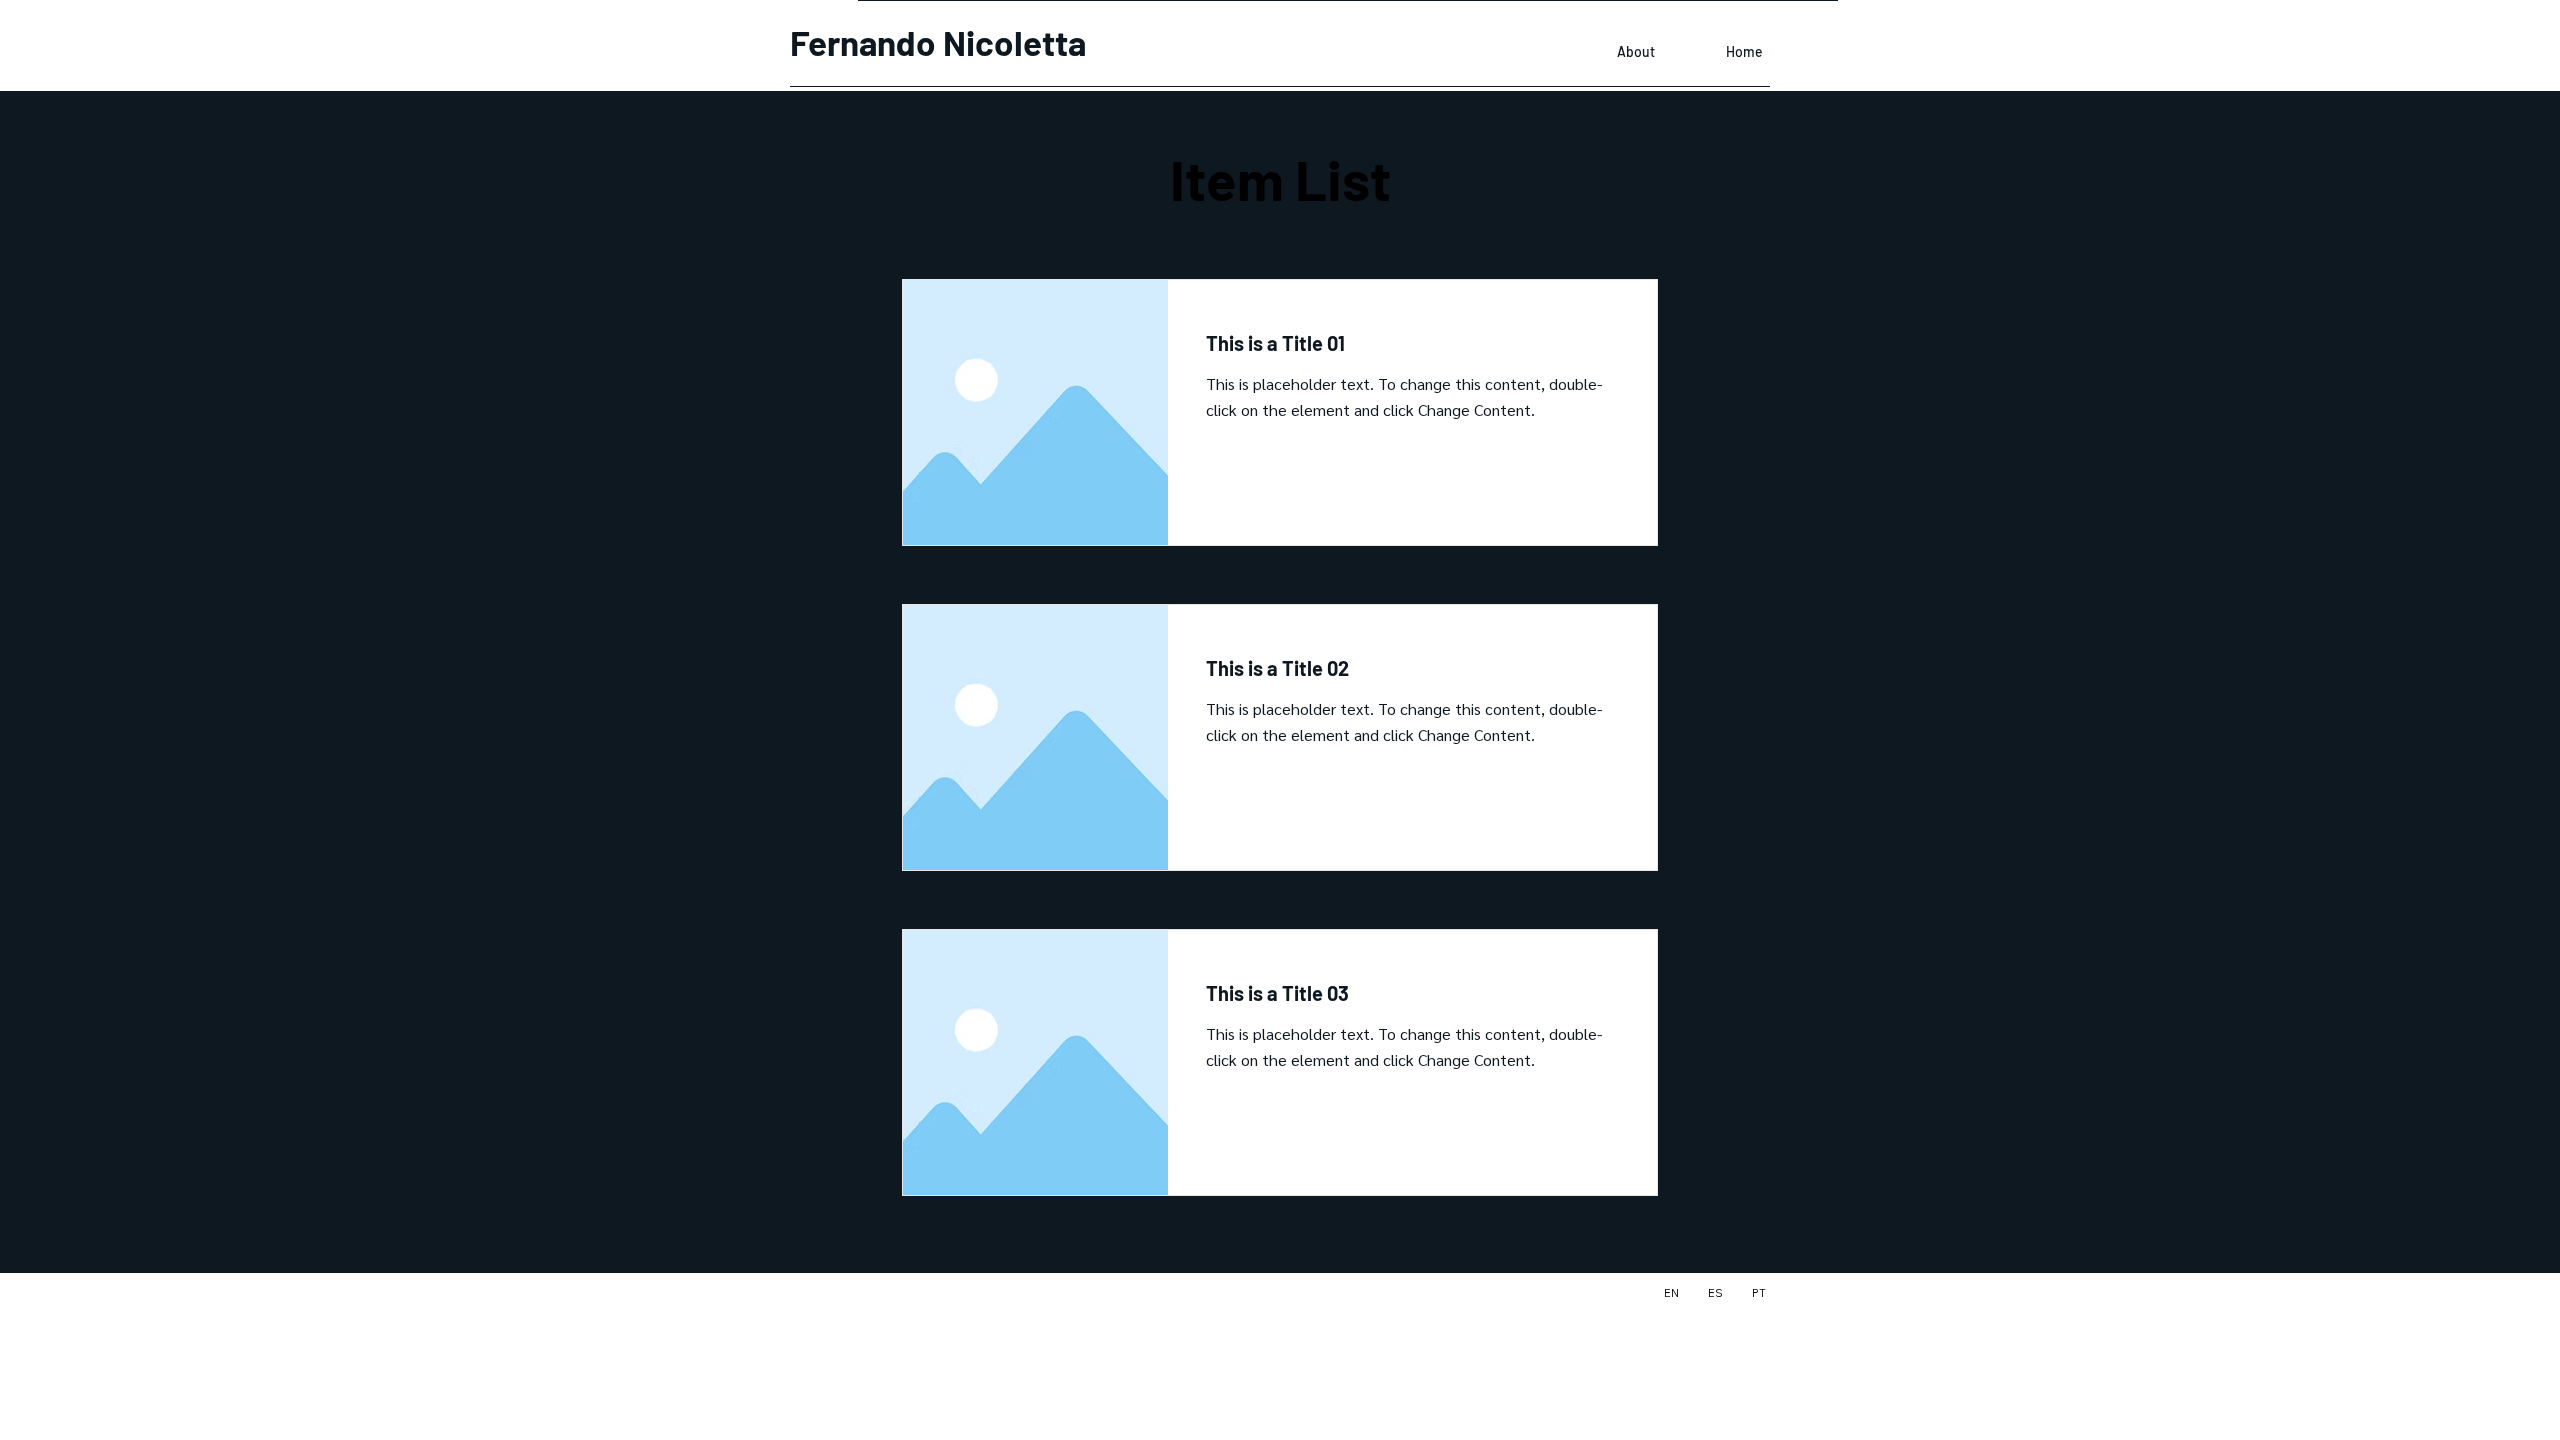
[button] (1260, 490)
